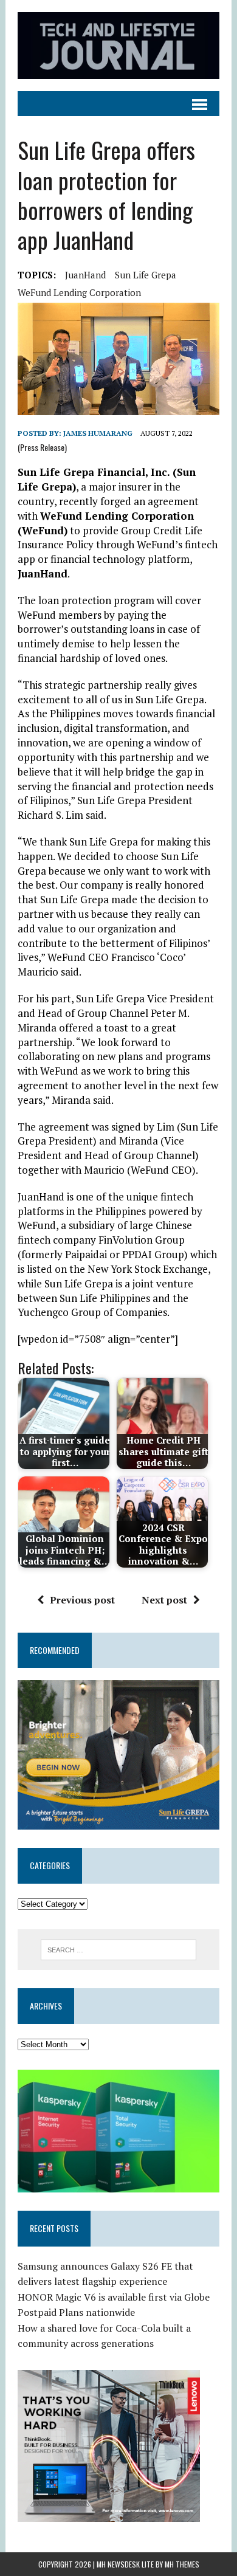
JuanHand (85, 275)
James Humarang (98, 433)
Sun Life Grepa (146, 275)
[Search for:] (119, 1949)
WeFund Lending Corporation (79, 292)
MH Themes (182, 2564)
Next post (164, 1600)
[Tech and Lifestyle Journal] (118, 46)
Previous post (82, 1600)
